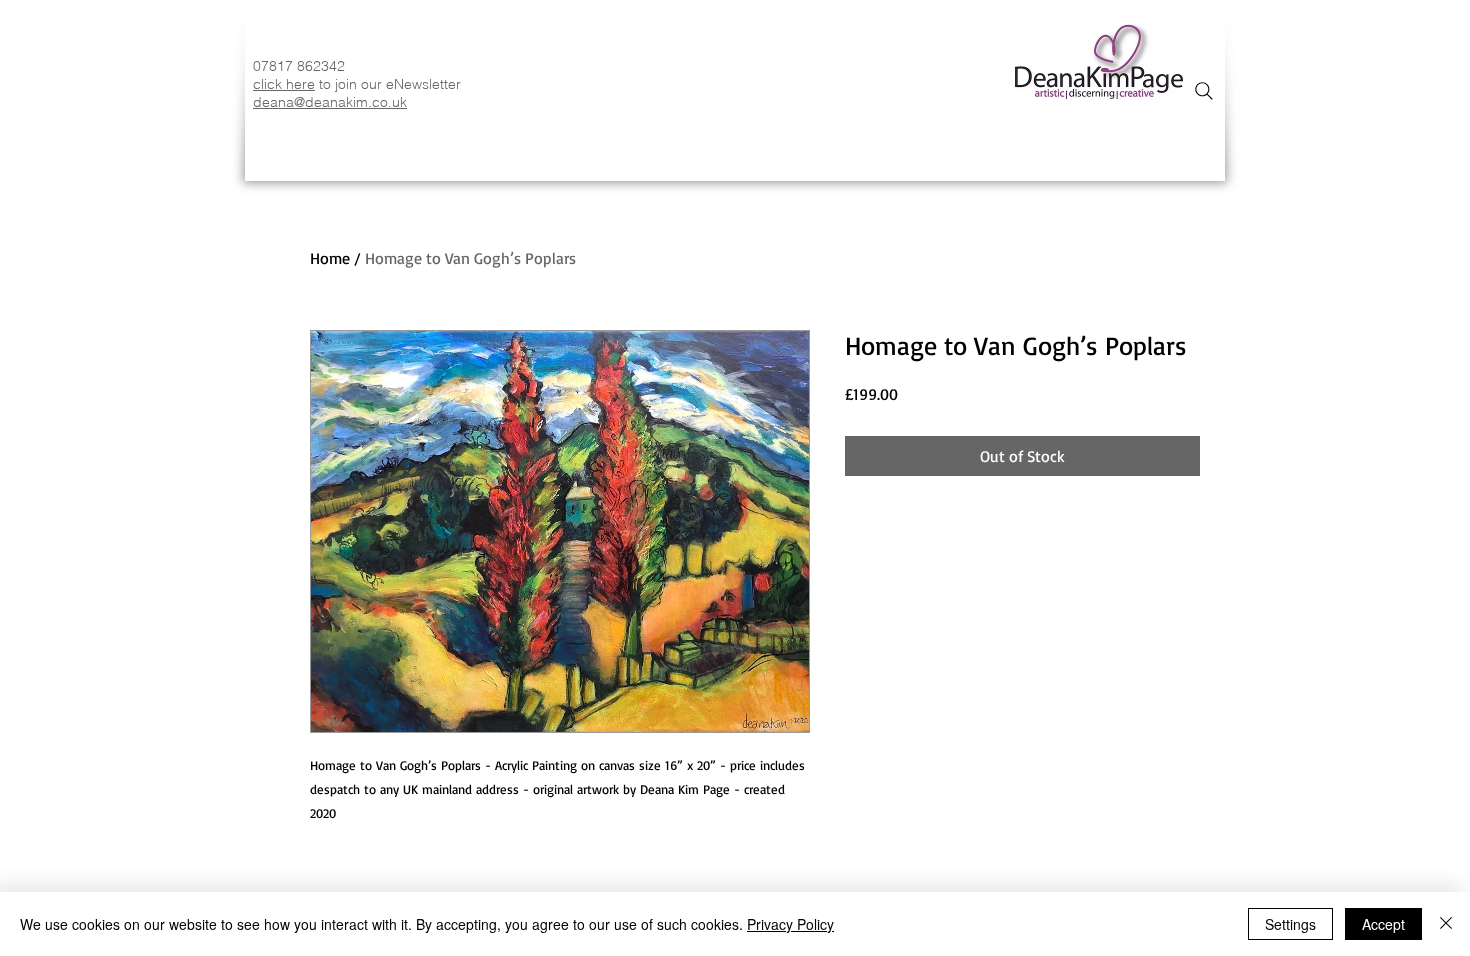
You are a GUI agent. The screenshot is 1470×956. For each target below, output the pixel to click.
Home (330, 258)
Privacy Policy (790, 924)
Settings (1290, 924)
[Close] (1446, 924)
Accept (1383, 924)
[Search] (1204, 91)
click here (284, 84)
